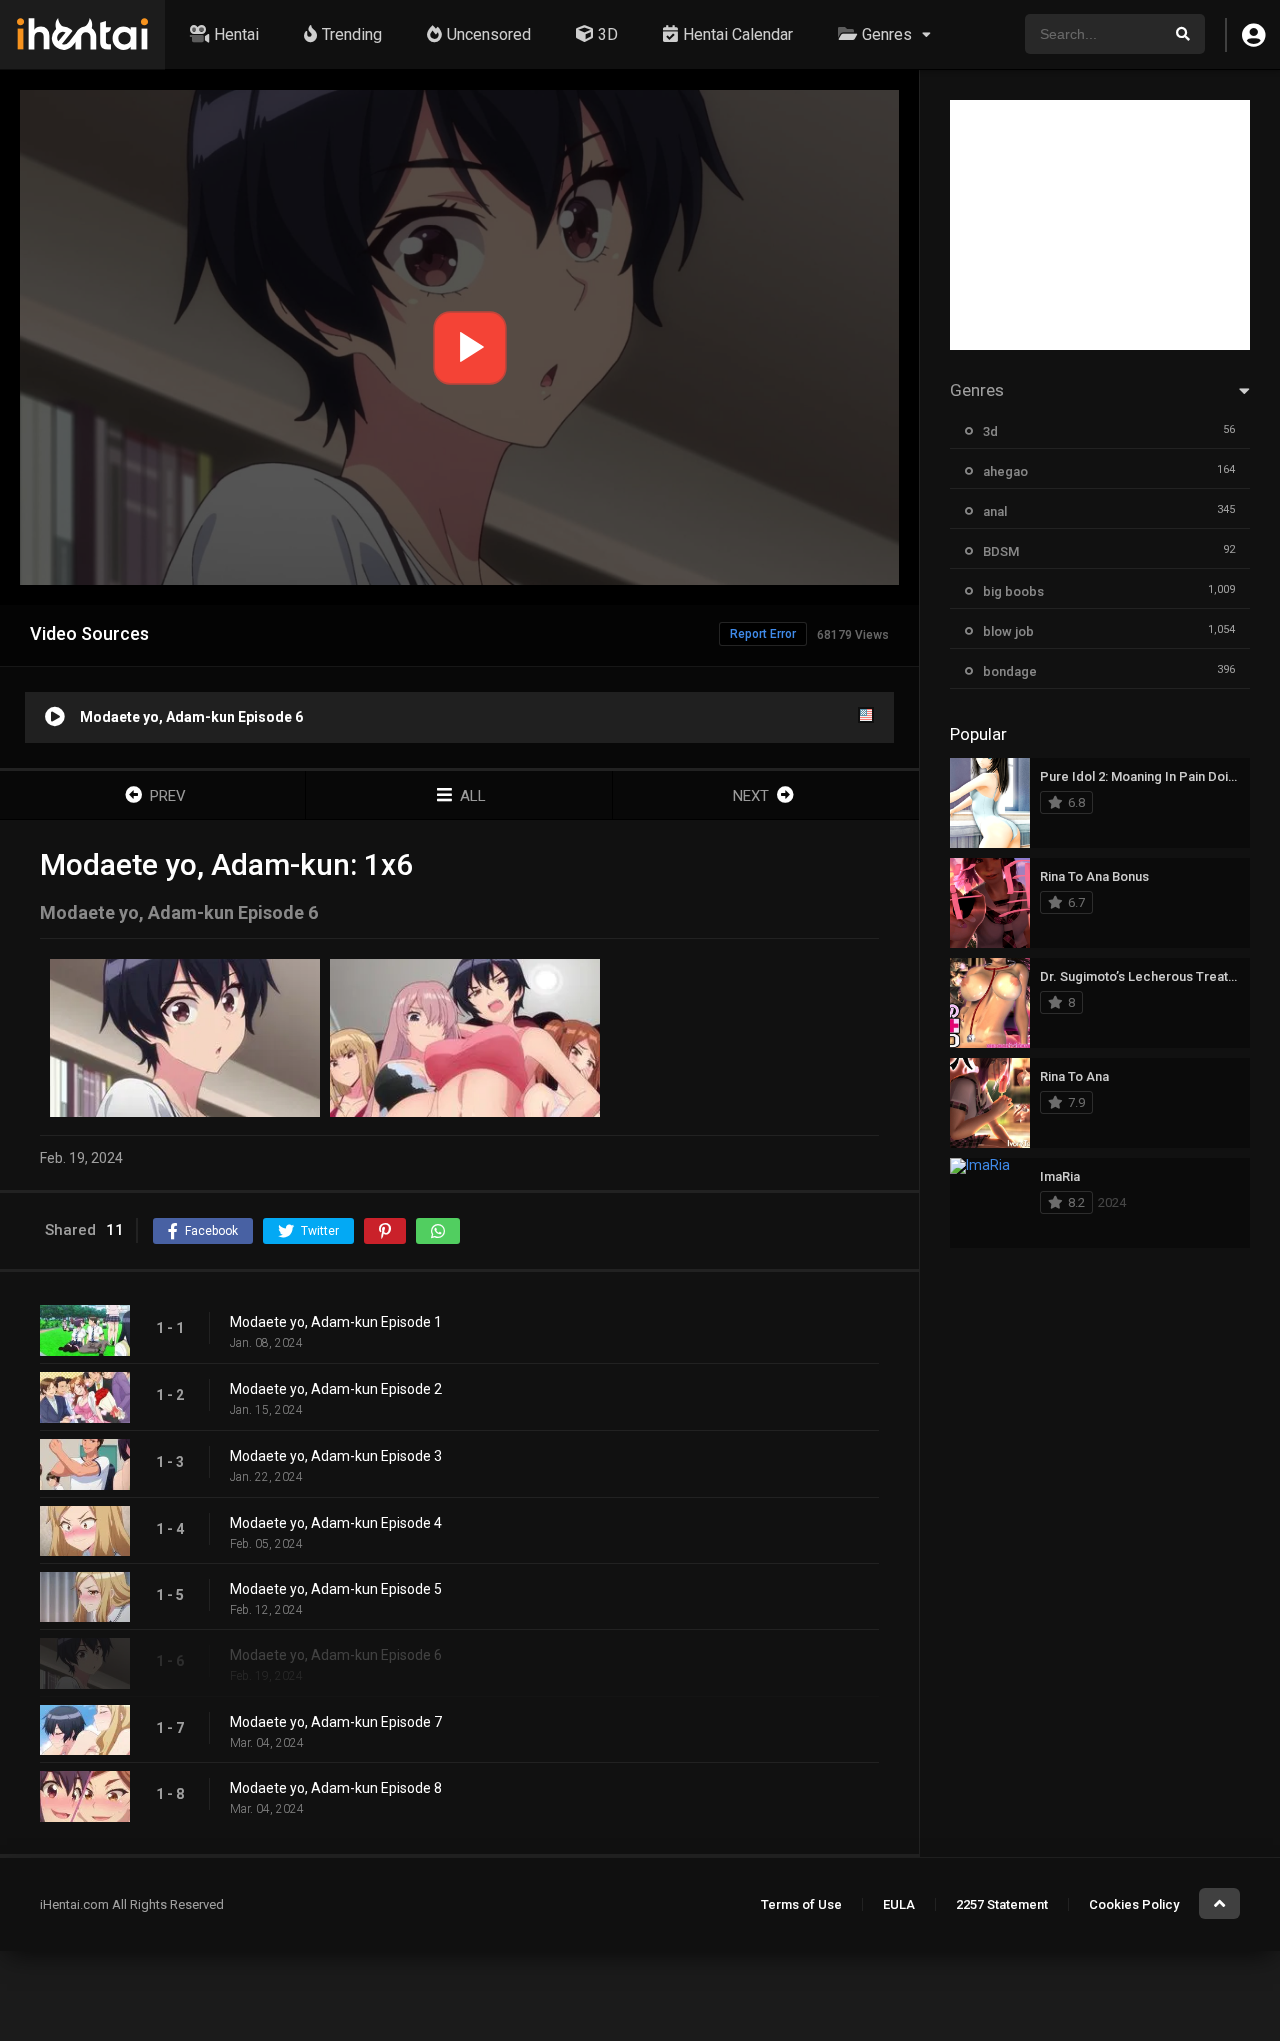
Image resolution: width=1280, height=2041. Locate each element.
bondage (1010, 671)
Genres (887, 34)
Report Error (763, 634)
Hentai (236, 34)
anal (995, 511)
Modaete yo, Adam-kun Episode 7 (336, 1722)
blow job (1008, 631)
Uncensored (489, 34)
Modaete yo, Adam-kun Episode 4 (336, 1523)
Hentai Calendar (738, 34)
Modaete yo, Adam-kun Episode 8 (336, 1788)
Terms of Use (801, 1904)
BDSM (1001, 551)
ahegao (1005, 471)
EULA (899, 1904)
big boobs (1013, 591)
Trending (352, 34)
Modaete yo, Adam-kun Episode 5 (336, 1589)
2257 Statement (1002, 1904)
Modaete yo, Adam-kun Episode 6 (336, 1655)
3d (990, 431)
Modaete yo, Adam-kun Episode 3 (336, 1456)
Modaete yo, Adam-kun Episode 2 (336, 1389)
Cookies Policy (1134, 1904)
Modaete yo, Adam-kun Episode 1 (336, 1322)
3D (608, 34)
